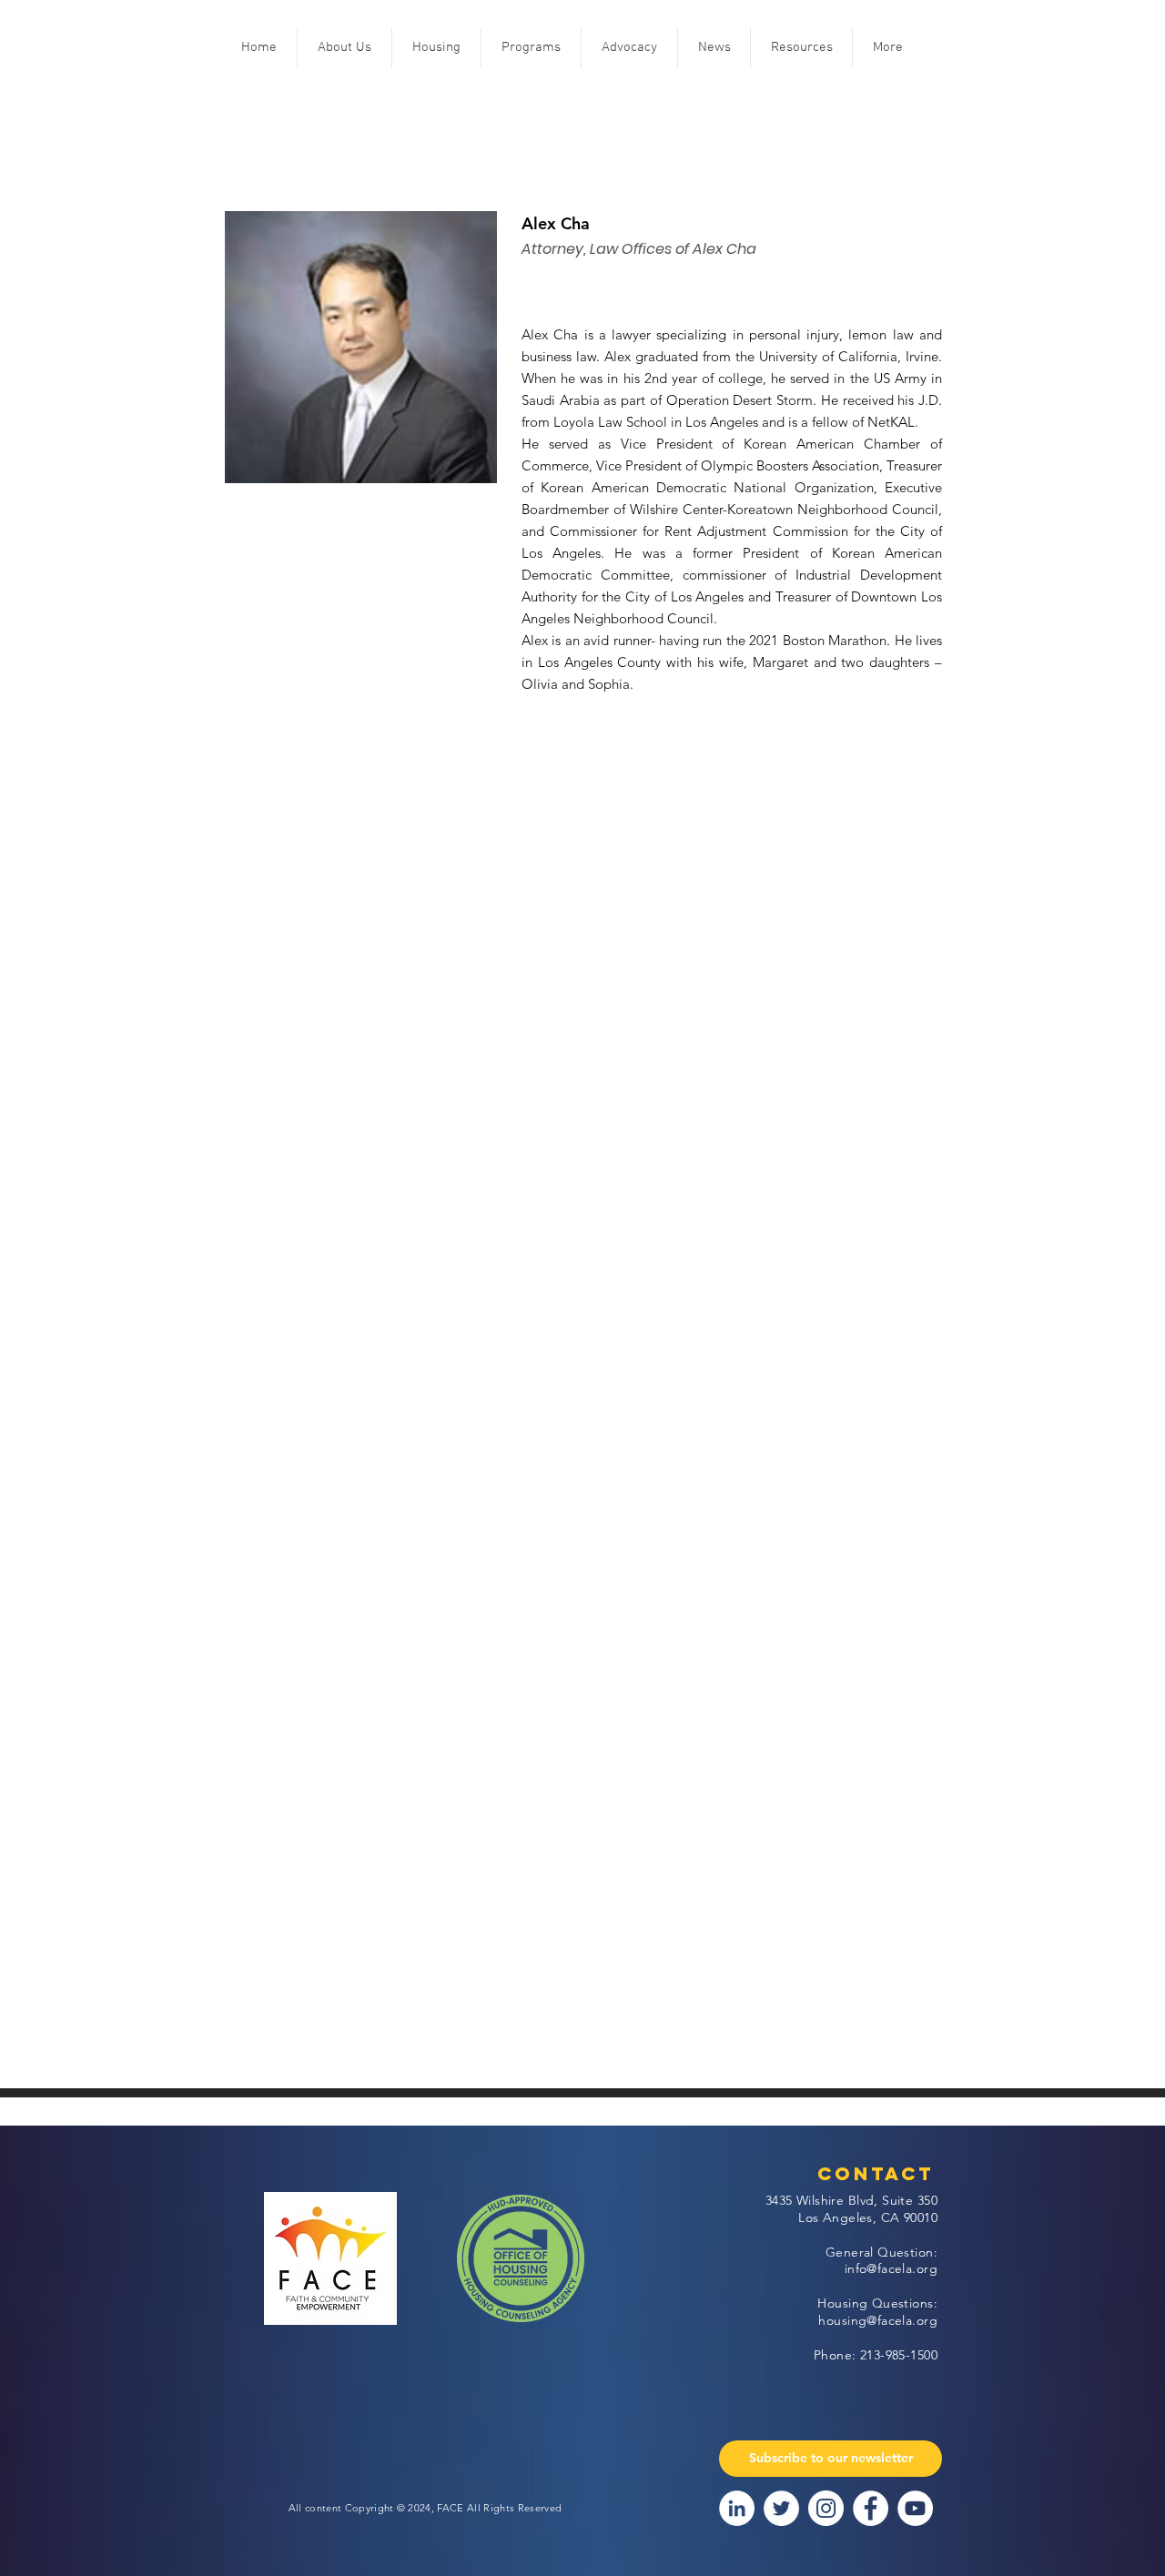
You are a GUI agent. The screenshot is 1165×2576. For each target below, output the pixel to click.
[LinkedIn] (737, 2508)
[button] (344, 48)
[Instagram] (826, 2508)
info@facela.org (891, 2268)
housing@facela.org (878, 2320)
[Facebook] (871, 2508)
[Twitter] (781, 2508)
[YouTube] (915, 2508)
